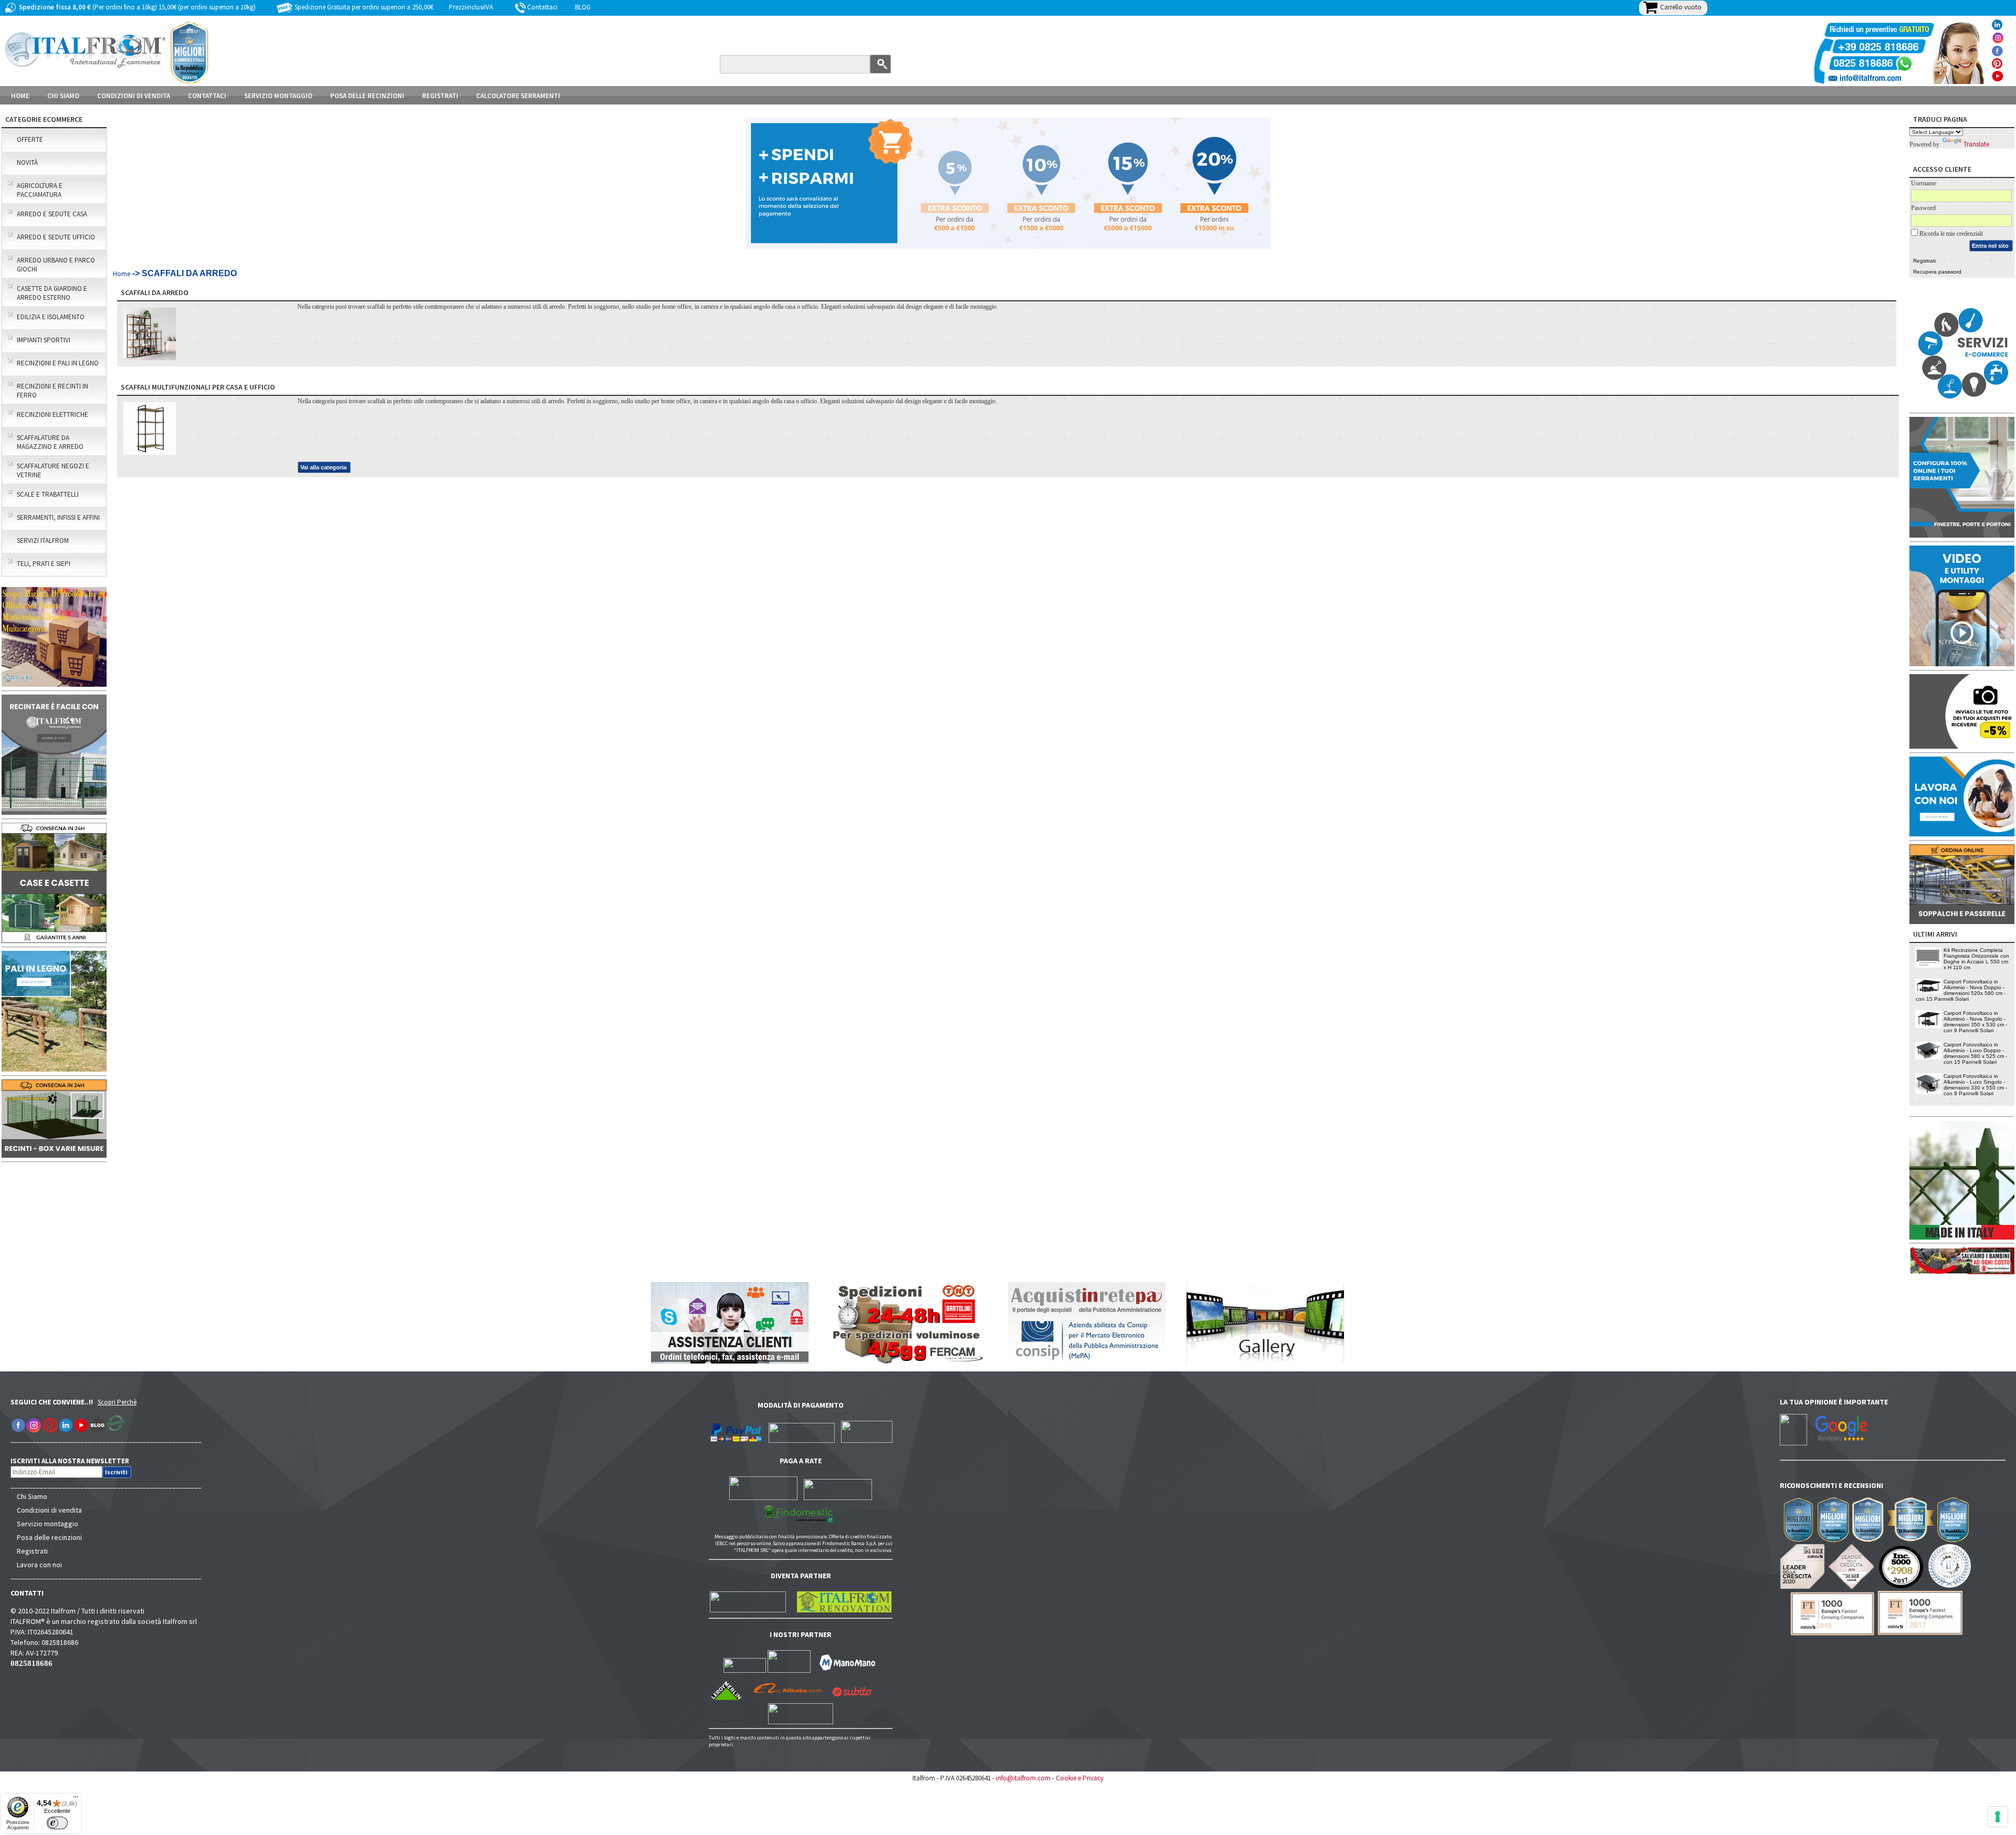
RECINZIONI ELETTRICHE (52, 415)
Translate (1976, 144)
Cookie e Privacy (1080, 1778)
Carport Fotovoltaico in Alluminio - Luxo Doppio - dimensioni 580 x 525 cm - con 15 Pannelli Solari (1975, 1053)
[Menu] (76, 1799)
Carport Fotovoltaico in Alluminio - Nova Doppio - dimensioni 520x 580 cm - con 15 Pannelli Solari (1961, 990)
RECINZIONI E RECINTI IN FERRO (52, 391)
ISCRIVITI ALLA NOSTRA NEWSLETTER (75, 1461)
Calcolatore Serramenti (518, 96)
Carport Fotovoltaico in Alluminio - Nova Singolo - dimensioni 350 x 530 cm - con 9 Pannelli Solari (1975, 1022)
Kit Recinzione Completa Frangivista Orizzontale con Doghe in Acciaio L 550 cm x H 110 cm (1976, 959)
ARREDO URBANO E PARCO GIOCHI (56, 265)
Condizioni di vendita (49, 1510)
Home (20, 96)
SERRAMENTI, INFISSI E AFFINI (58, 517)
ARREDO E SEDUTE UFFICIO (56, 237)
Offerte (30, 139)
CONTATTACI (207, 96)
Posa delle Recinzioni (367, 96)
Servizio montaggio (48, 1524)
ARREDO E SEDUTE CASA (52, 214)
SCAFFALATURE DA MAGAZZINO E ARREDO (50, 442)
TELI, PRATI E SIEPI (44, 564)
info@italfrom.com (1023, 1778)
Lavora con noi (39, 1565)
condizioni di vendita (134, 96)
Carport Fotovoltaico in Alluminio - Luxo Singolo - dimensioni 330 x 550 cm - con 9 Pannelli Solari (1975, 1085)
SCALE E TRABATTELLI (48, 494)
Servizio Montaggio (278, 96)
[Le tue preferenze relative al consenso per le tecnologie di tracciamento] (1998, 1817)
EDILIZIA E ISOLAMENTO (51, 317)
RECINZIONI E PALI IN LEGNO (58, 363)
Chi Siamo (32, 1496)
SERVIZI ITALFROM (43, 541)
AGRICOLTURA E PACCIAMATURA (40, 190)
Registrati (440, 96)
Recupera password (1937, 272)
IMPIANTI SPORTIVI (44, 340)
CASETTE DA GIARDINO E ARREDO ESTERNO (52, 293)
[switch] (57, 1823)
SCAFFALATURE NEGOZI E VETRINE (53, 470)
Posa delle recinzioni (49, 1537)
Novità (27, 162)
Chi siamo (63, 96)
